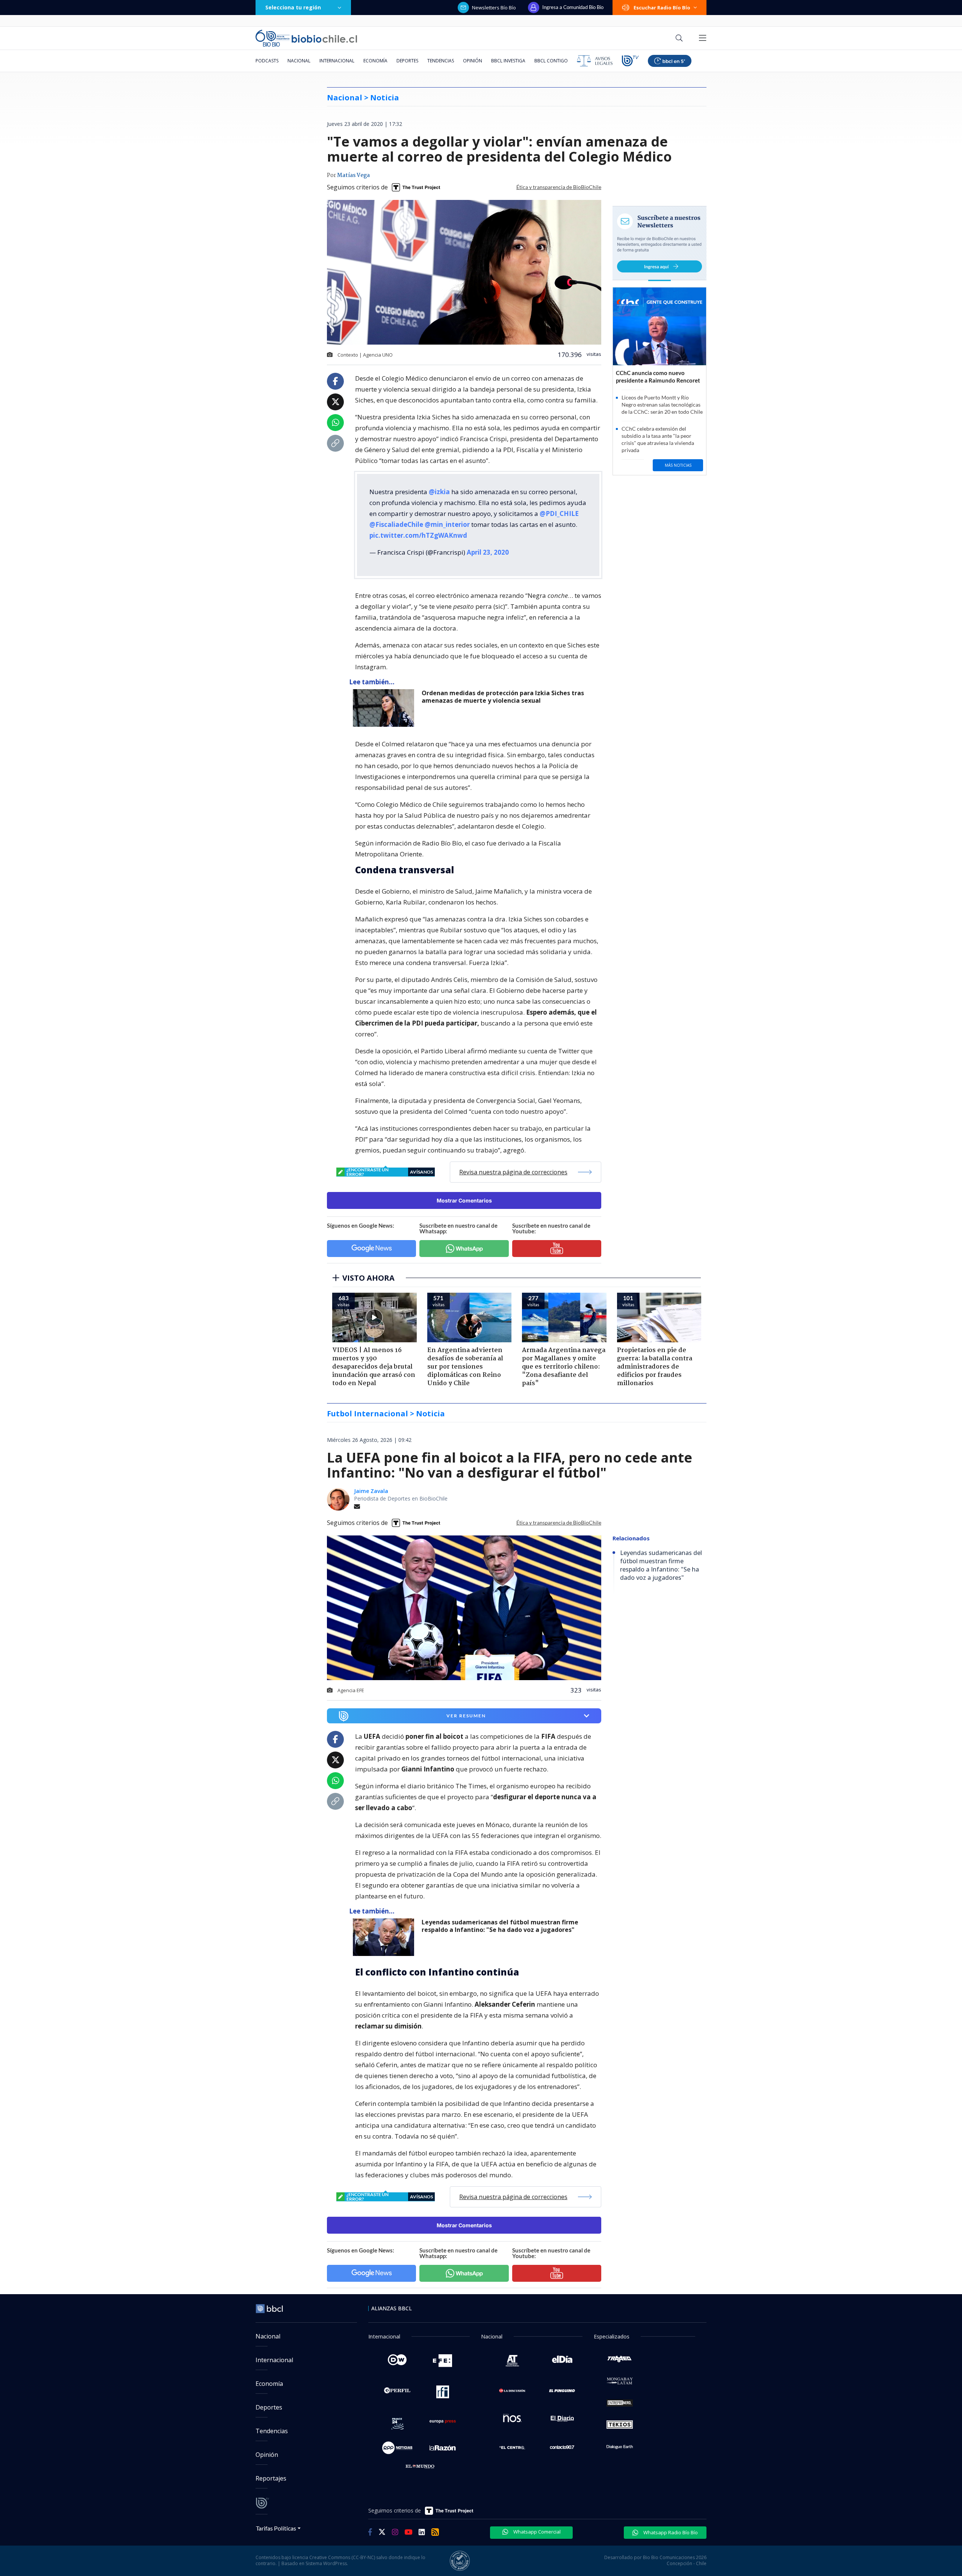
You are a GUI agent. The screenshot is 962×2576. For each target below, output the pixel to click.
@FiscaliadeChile (396, 524)
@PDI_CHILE (559, 514)
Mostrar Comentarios (464, 1200)
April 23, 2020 (488, 552)
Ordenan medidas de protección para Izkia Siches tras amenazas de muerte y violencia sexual (503, 697)
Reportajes (271, 2478)
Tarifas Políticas (276, 2528)
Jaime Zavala (371, 1491)
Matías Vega (353, 175)
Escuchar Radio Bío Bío (662, 8)
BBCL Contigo (551, 61)
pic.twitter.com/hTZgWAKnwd (418, 535)
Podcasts (267, 61)
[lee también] (385, 1937)
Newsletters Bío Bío (494, 8)
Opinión (473, 61)
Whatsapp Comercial (536, 2532)
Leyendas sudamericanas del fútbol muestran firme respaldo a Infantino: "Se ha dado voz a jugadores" (500, 1926)
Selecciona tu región (293, 7)
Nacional (299, 61)
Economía (375, 61)
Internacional (337, 61)
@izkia (439, 492)
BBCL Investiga (508, 61)
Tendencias (441, 61)
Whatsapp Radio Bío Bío (670, 2532)
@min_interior (447, 524)
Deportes (407, 61)
